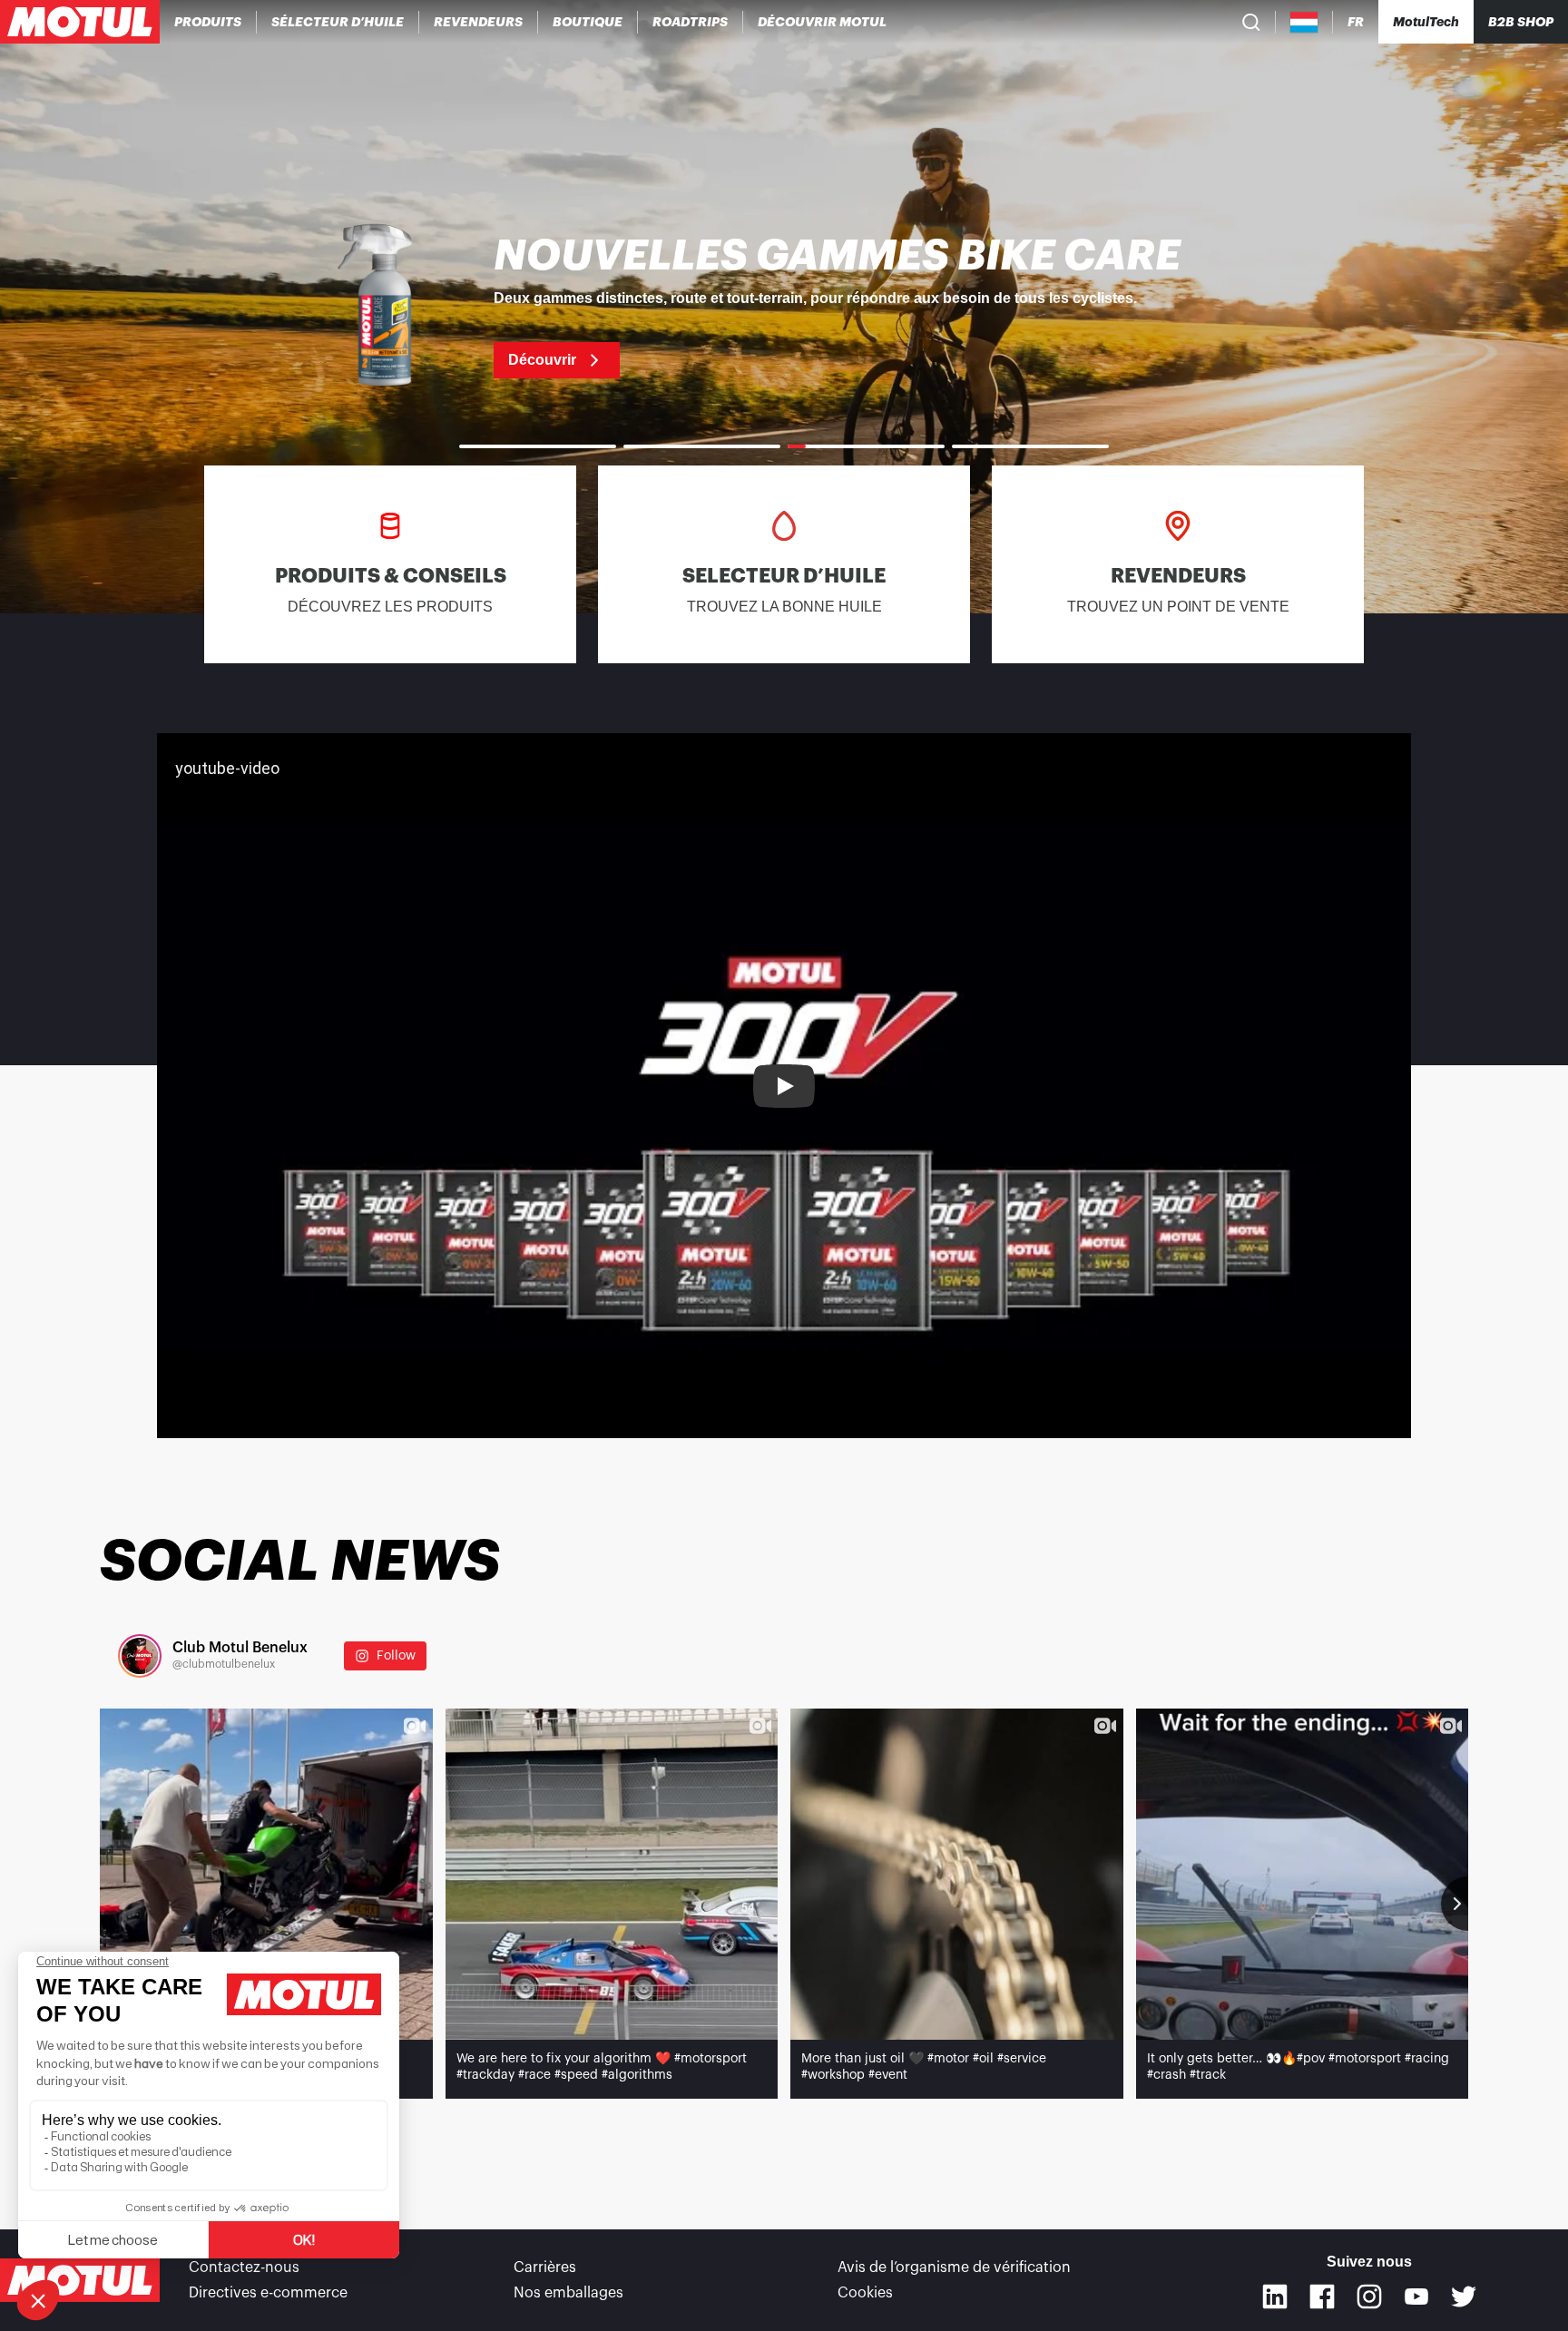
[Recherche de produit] (1251, 22)
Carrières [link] (545, 2267)
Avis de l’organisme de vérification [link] (954, 2267)
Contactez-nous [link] (244, 2267)
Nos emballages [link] (568, 2293)
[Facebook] (1322, 2297)
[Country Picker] (1304, 22)
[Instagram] (1369, 2297)
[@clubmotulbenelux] (140, 1656)
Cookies (865, 2293)
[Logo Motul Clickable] (80, 22)
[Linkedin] (1275, 2297)
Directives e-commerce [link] (268, 2293)
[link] (588, 22)
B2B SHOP (1521, 22)
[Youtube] (1416, 2297)
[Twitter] (1464, 2297)
